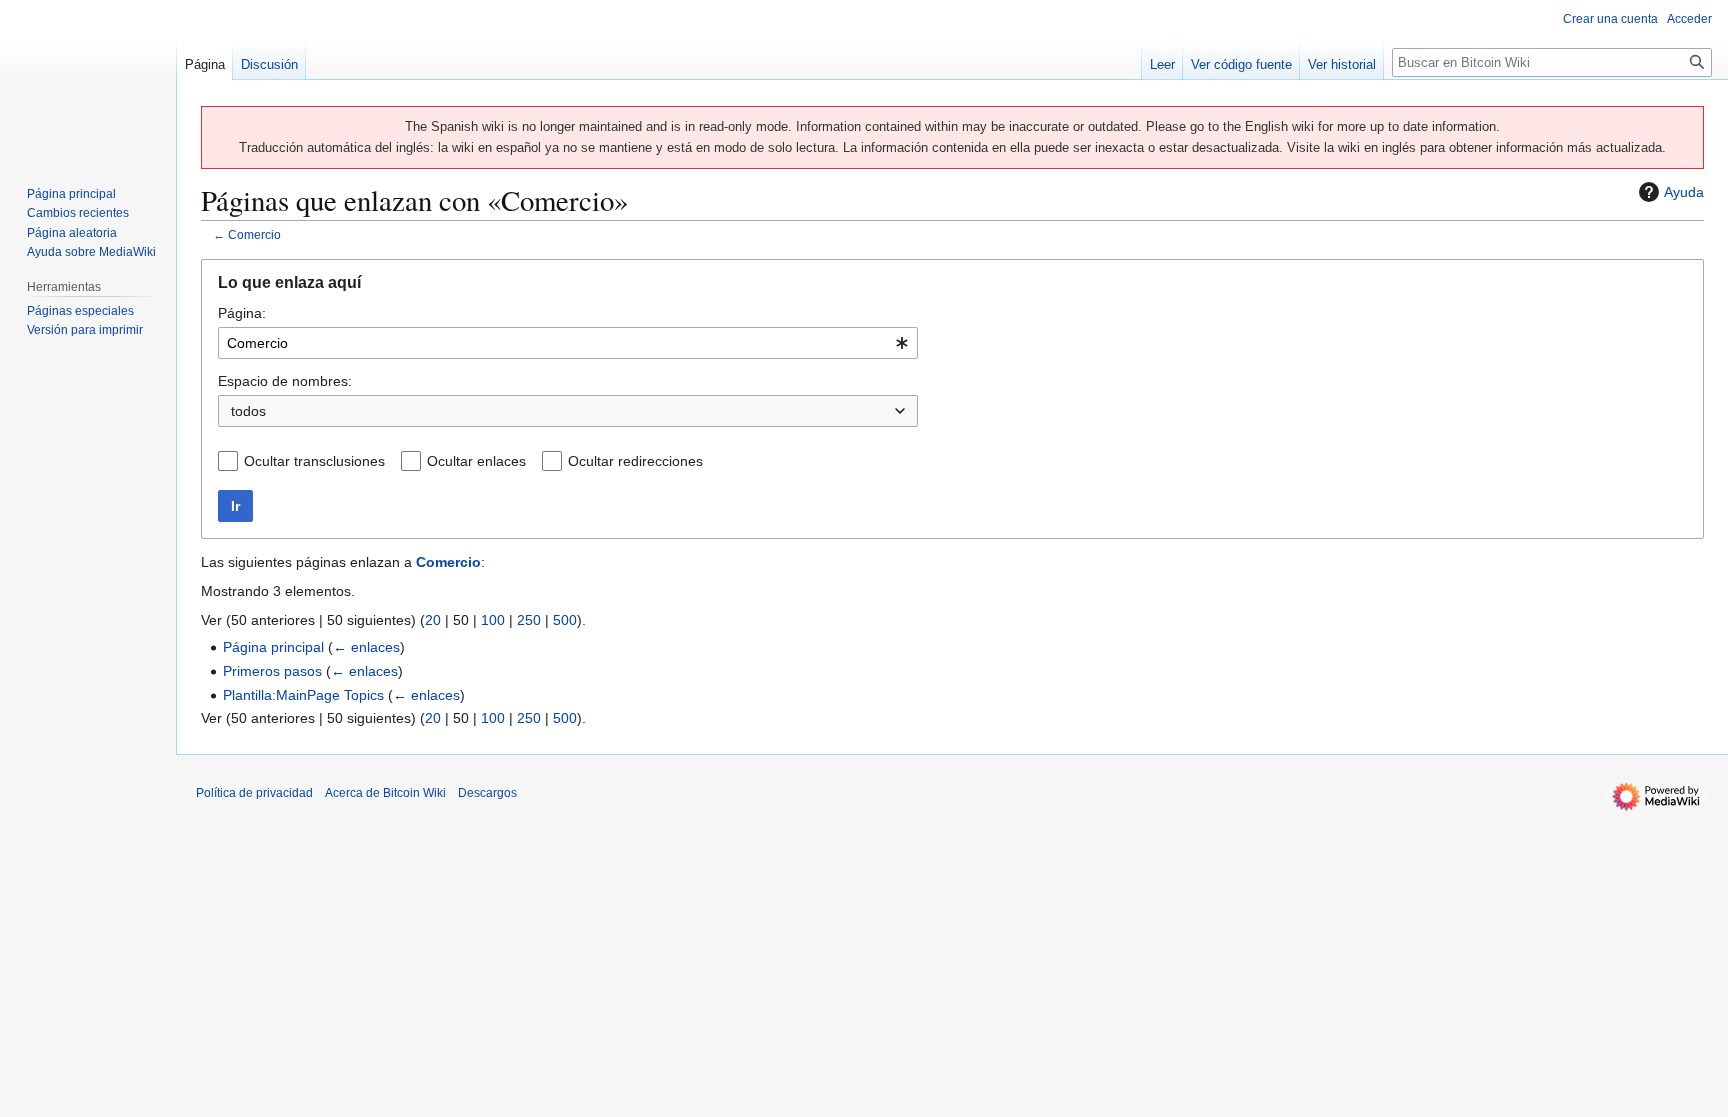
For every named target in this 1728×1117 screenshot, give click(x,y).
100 (493, 620)
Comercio (254, 234)
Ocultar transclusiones (314, 461)
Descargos (487, 793)
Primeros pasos (272, 671)
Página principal (273, 647)
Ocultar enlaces (476, 461)
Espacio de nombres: (285, 381)
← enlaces (366, 647)
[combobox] (568, 343)
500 (565, 620)
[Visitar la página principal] (88, 80)
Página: (242, 313)
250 (529, 620)
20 (433, 620)
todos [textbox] (248, 411)
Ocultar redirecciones (635, 461)
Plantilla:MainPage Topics (303, 695)
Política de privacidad (254, 793)
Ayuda (1684, 192)
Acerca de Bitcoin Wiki (385, 793)
